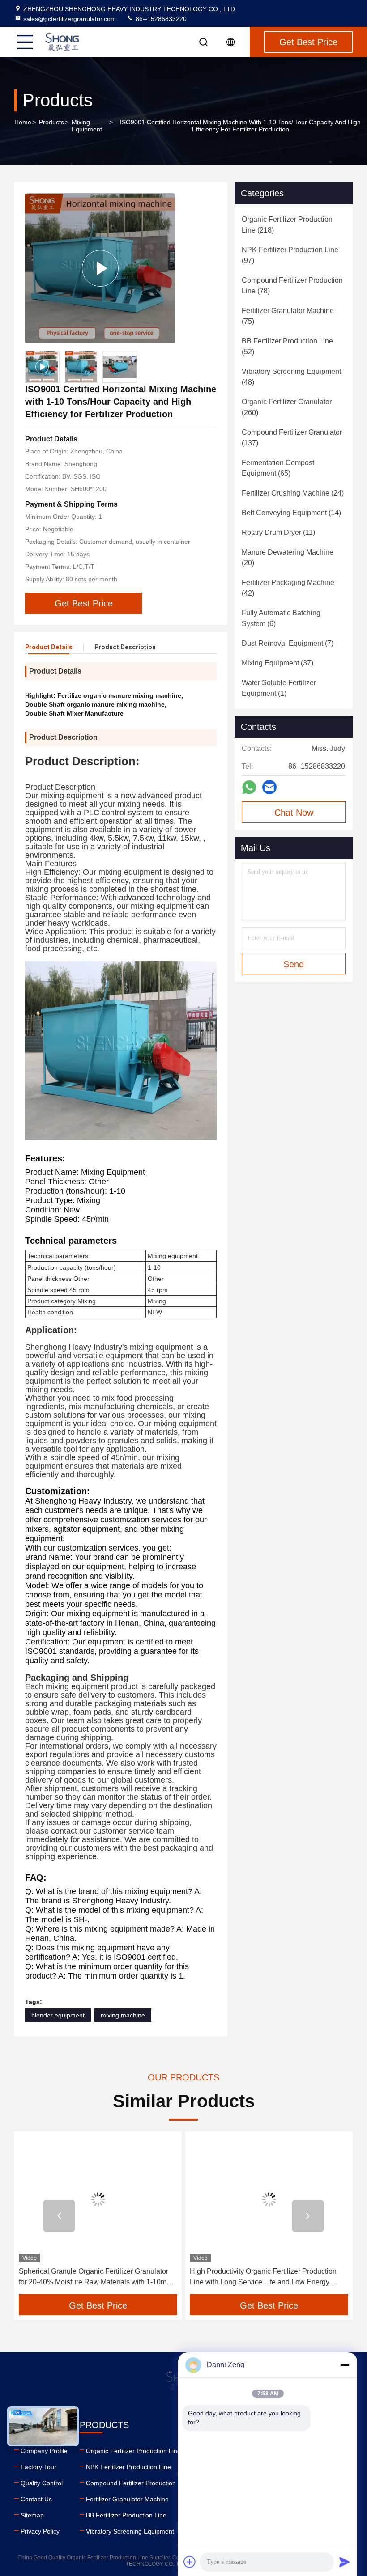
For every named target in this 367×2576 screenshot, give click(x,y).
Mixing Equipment (87, 126)
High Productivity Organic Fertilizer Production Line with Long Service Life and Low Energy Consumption (263, 2277)
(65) (278, 468)
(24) (293, 493)
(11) (278, 532)
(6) (281, 618)
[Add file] (190, 2562)
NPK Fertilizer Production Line (128, 2467)
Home (23, 122)
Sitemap (32, 2515)
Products (51, 122)
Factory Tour (38, 2467)
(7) (288, 643)
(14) (291, 513)
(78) (292, 286)
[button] (59, 2216)
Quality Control (42, 2483)
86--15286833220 (160, 19)
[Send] (345, 2562)
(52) (287, 346)
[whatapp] (249, 787)
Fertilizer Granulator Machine (127, 2499)
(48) (291, 377)
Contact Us (36, 2499)
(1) (279, 688)
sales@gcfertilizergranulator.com (70, 19)
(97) (290, 255)
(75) (288, 316)
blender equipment (58, 2015)
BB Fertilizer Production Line (126, 2515)
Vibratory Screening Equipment (130, 2531)
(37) (277, 663)
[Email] (269, 787)
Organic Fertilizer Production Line (133, 2451)
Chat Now (294, 813)
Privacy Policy (40, 2531)
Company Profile (44, 2451)
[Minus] (345, 2365)
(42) (288, 588)
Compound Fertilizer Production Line (138, 2483)
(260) (287, 407)
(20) (288, 557)
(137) (292, 438)
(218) (287, 225)
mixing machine (123, 2015)
